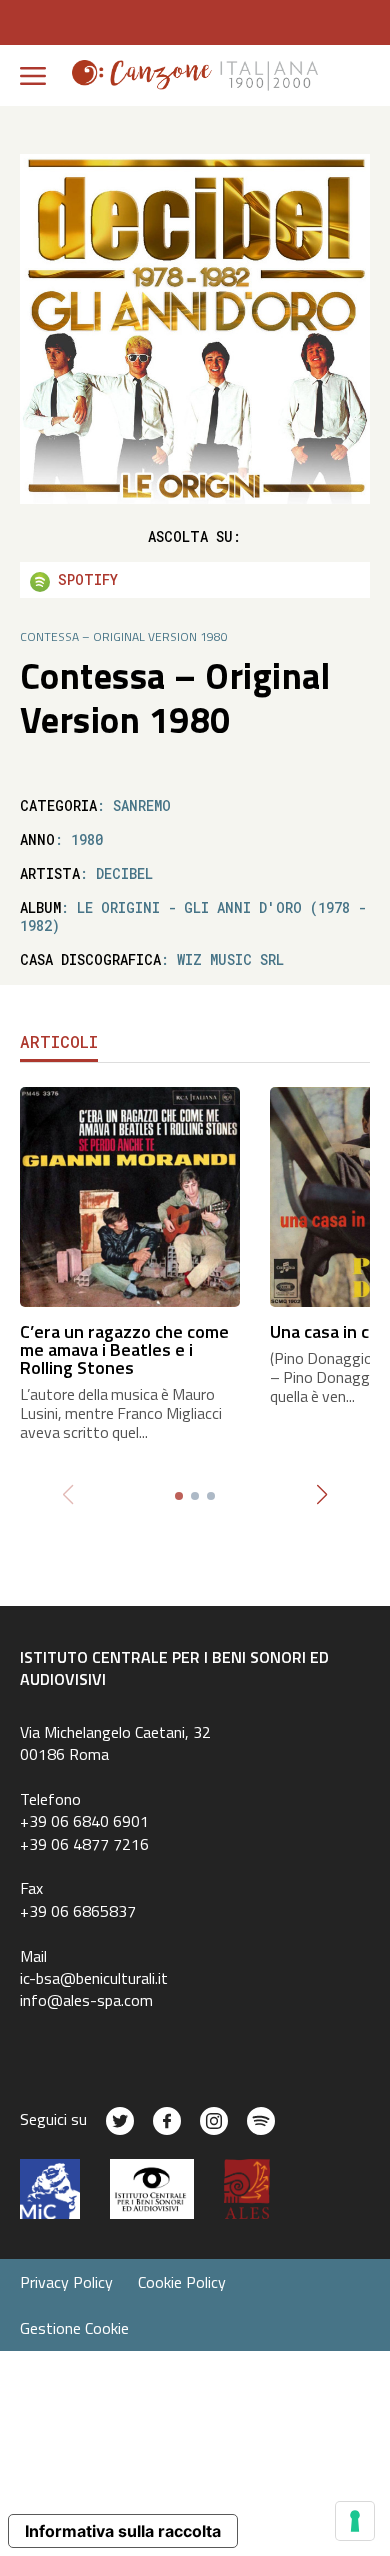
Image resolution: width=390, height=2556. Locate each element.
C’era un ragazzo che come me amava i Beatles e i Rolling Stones (124, 1349)
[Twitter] (120, 2121)
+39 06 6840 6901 (84, 1821)
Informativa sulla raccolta (123, 2531)
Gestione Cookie (74, 2328)
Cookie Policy (182, 2282)
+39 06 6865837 (78, 1911)
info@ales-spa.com (86, 2000)
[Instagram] (214, 2121)
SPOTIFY (84, 579)
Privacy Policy (66, 2282)
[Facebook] (167, 2121)
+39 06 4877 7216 (84, 1844)
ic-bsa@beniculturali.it (94, 1978)
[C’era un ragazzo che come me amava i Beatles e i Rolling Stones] (130, 1194)
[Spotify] (261, 2121)
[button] (321, 1495)
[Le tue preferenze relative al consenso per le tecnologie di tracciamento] (355, 2521)
